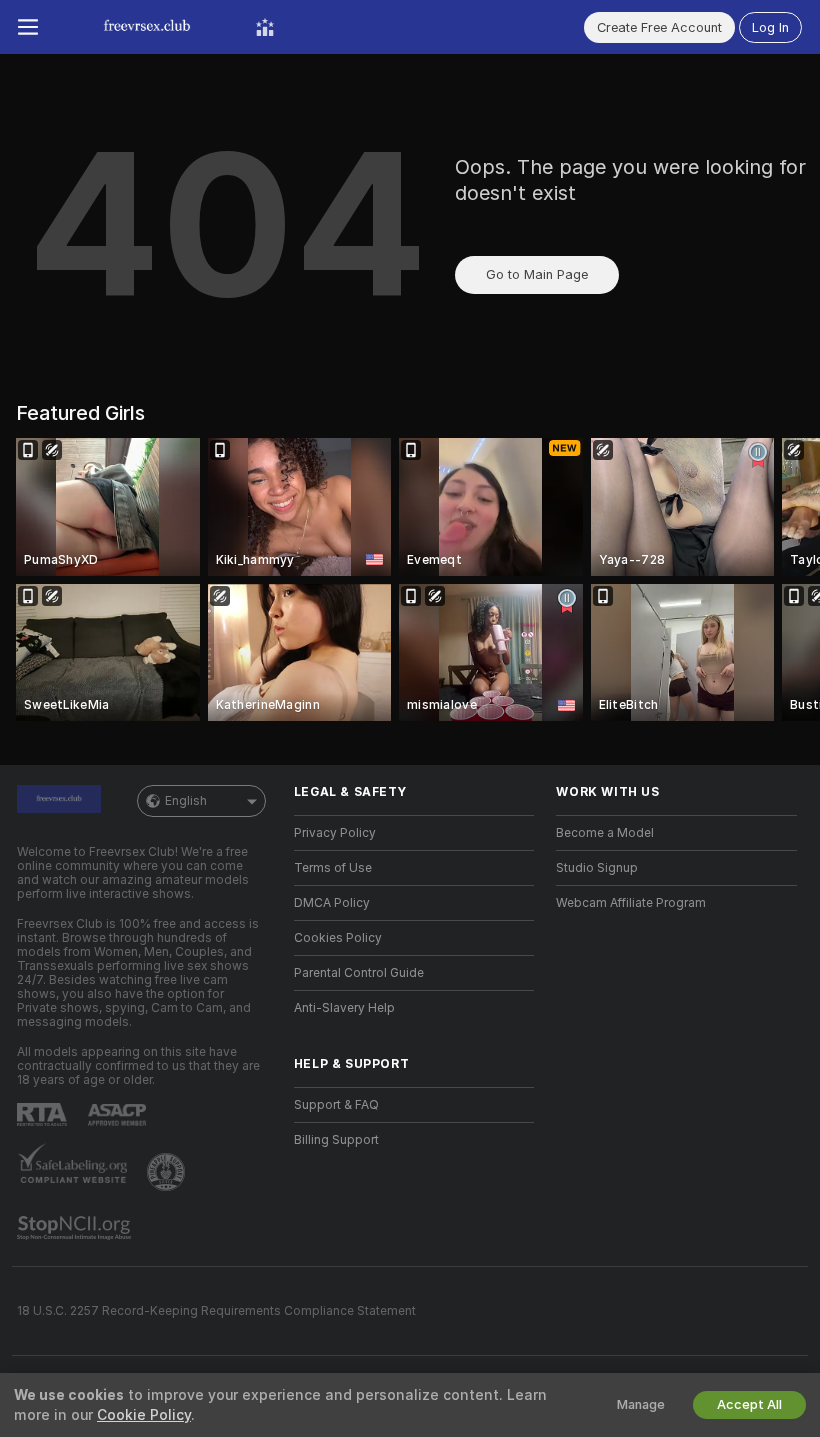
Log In (770, 27)
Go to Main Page (537, 274)
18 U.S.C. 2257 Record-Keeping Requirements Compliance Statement (216, 1311)
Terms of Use (333, 868)
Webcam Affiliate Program (631, 903)
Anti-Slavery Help (344, 1008)
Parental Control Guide (359, 973)
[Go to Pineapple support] (168, 1172)
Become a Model (605, 833)
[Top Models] (265, 27)
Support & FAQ (336, 1105)
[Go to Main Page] (147, 27)
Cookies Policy (338, 938)
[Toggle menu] (28, 27)
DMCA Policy (332, 903)
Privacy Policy (335, 833)
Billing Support (336, 1140)
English (186, 801)
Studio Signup (597, 868)
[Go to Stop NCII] (76, 1228)
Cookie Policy (144, 1415)
